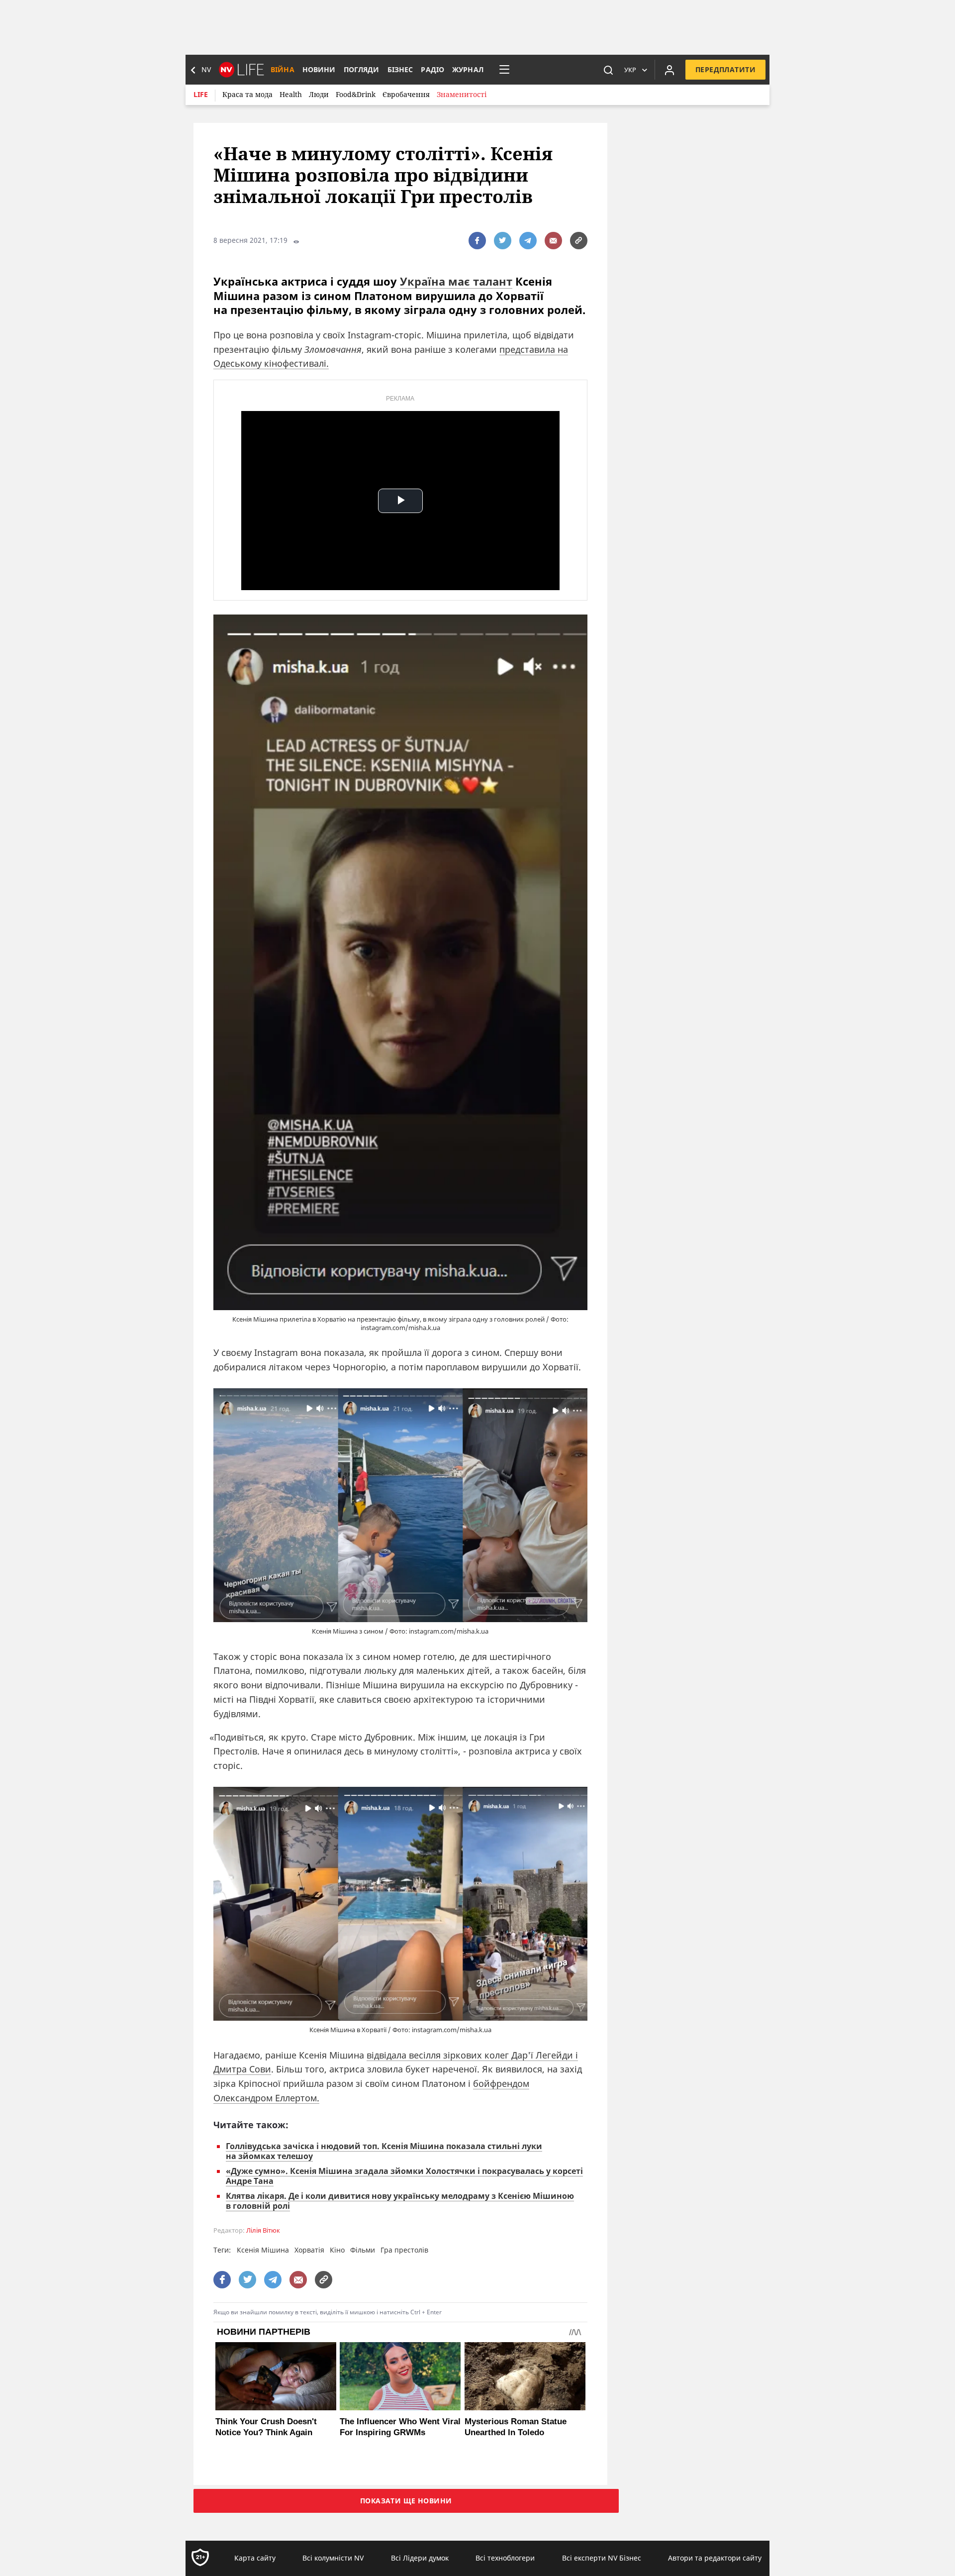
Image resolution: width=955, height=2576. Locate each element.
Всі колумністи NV (333, 2558)
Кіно (337, 2250)
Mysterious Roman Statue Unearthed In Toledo (516, 2427)
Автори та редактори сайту (715, 2558)
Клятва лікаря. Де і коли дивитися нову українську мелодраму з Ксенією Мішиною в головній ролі (400, 2201)
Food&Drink (356, 94)
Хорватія (309, 2250)
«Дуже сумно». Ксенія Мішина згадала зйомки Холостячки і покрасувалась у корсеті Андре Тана (404, 2176)
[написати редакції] (553, 241)
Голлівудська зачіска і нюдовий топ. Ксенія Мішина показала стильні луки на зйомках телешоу (384, 2151)
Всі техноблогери (505, 2558)
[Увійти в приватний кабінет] (669, 70)
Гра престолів (404, 2250)
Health (291, 94)
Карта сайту (255, 2558)
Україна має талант (456, 281)
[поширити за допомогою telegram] (528, 241)
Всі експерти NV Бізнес (602, 2558)
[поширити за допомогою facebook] (477, 241)
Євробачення (406, 94)
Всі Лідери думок (420, 2558)
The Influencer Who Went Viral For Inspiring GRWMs (400, 2427)
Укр (630, 70)
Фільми (363, 2250)
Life (201, 94)
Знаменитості (462, 94)
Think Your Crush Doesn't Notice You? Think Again (266, 2427)
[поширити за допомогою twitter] (503, 241)
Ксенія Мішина (263, 2250)
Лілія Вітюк (263, 2230)
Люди (319, 94)
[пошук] (608, 70)
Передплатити (725, 69)
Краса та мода (247, 94)
